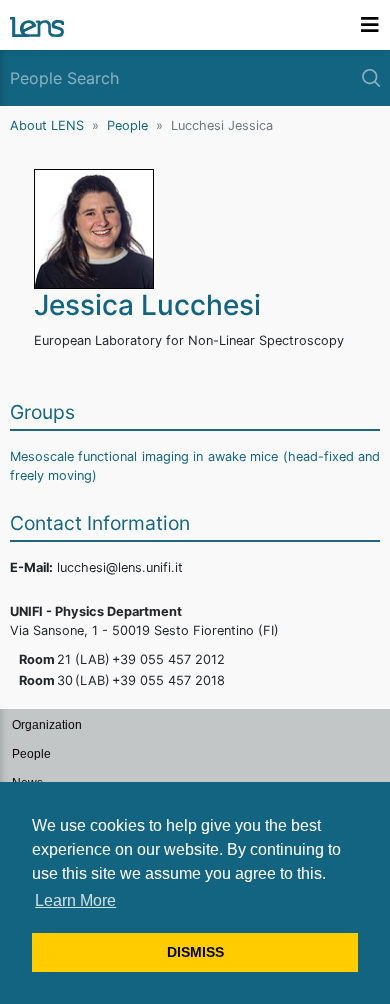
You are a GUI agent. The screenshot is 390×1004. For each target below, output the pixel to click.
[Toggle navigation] (370, 25)
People (127, 125)
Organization (47, 725)
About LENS (47, 125)
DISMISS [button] (195, 952)
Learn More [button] (75, 900)
